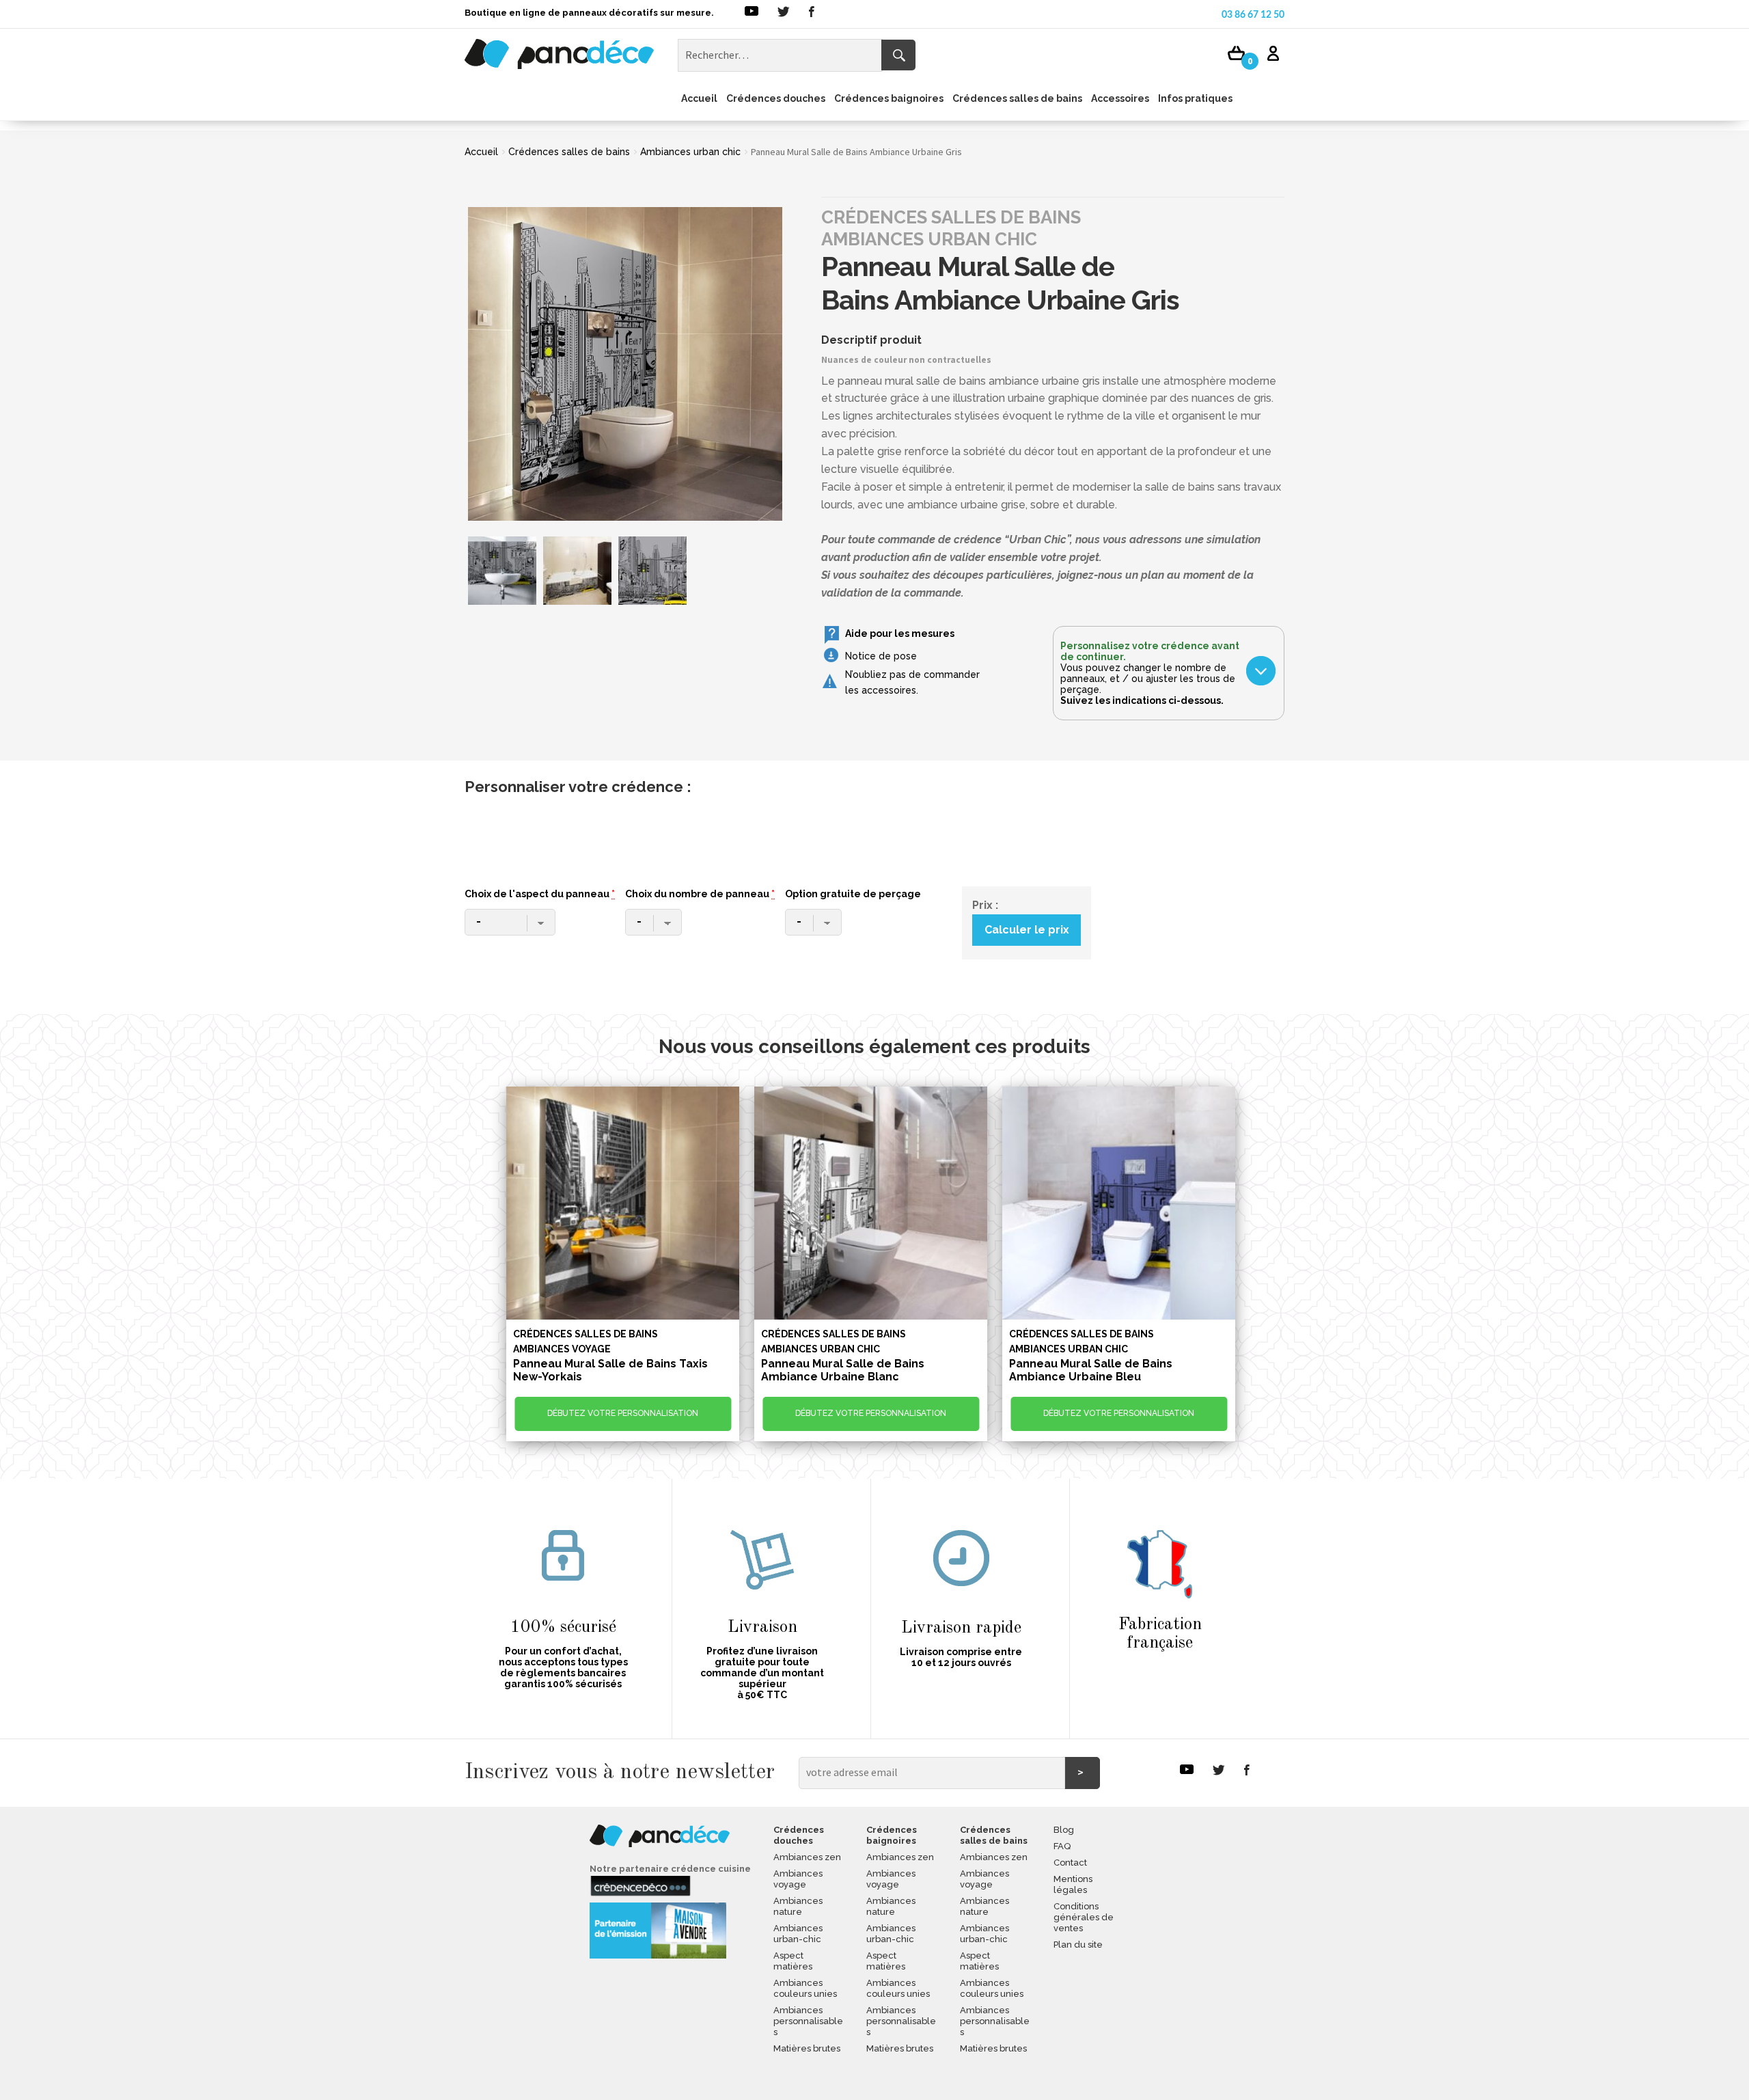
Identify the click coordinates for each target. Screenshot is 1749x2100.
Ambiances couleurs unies (805, 1988)
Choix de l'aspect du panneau (540, 894)
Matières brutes (807, 2048)
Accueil (699, 98)
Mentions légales (1073, 1884)
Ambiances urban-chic (798, 1934)
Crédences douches (776, 98)
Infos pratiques (1195, 98)
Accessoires (1120, 98)
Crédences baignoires (889, 98)
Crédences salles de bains (1017, 98)
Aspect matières (793, 1961)
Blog (1064, 1830)
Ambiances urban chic (690, 152)
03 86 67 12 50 (1253, 15)
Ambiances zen (807, 1857)
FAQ (1062, 1846)
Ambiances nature (798, 1906)
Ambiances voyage (798, 1879)
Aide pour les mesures (900, 633)
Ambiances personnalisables (808, 2021)
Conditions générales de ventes (1084, 1917)
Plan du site (1078, 1945)
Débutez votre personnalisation (623, 1413)
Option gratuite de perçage (853, 894)
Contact (1070, 1863)
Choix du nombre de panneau (700, 894)
